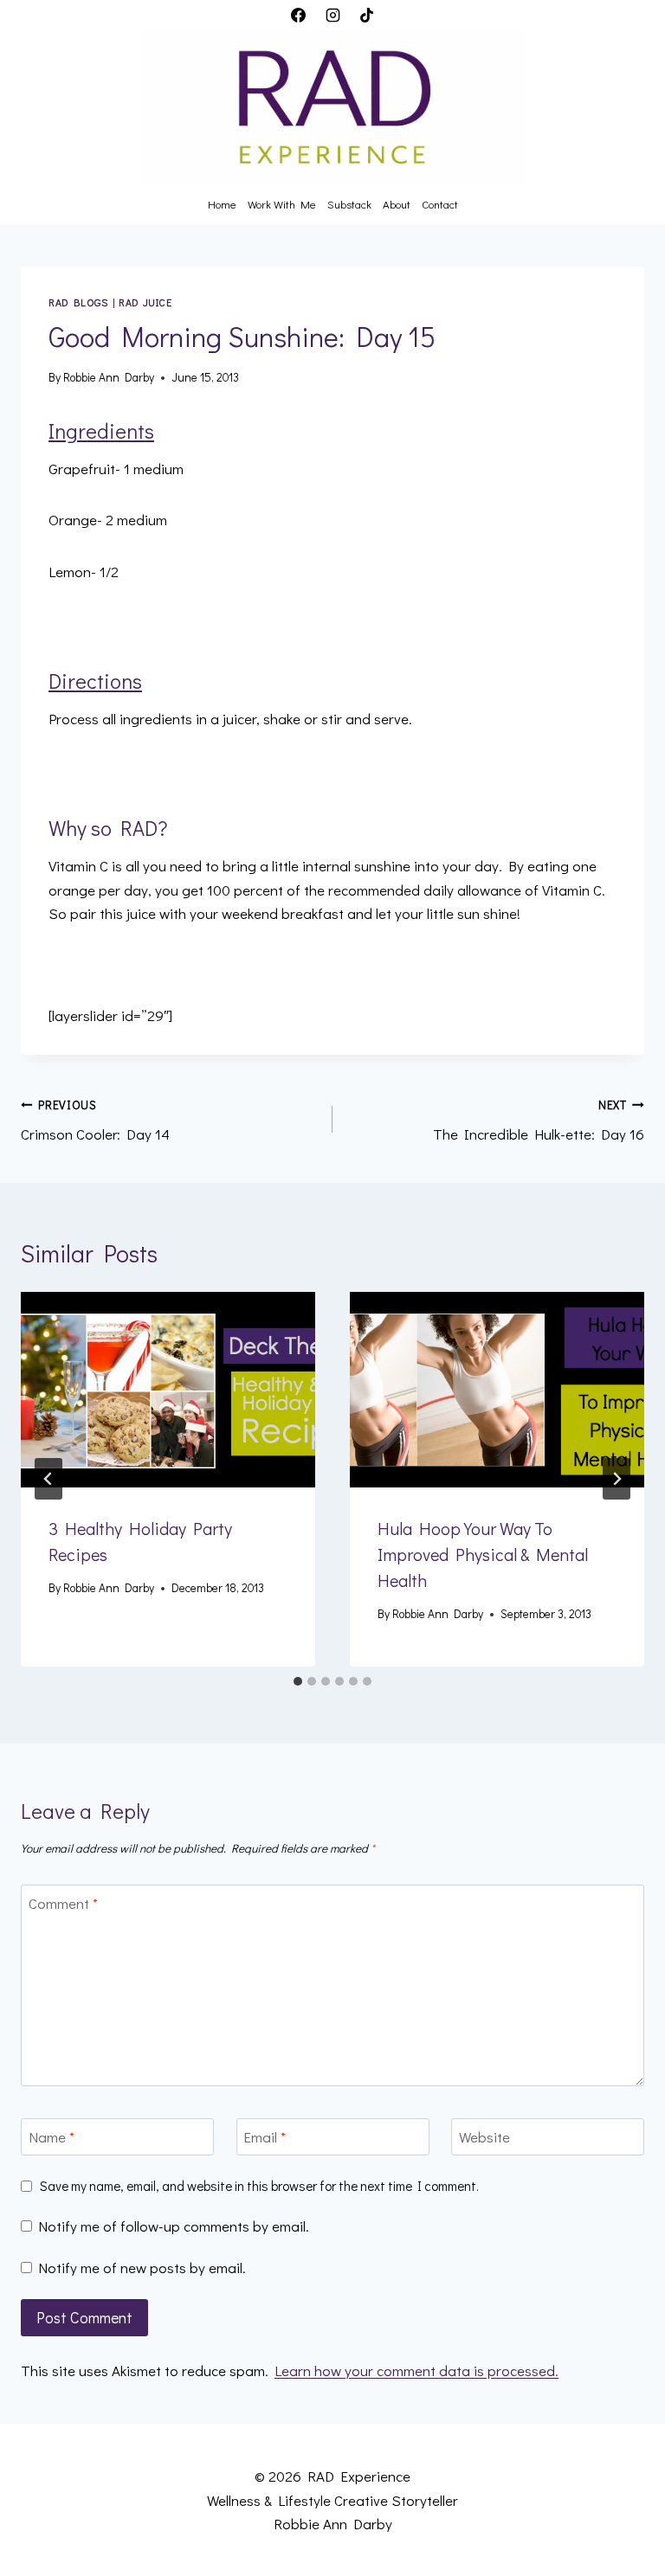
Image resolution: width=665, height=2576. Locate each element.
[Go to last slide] (48, 1479)
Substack (349, 204)
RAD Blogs (78, 302)
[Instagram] (332, 15)
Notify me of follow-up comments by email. (174, 2226)
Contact (440, 204)
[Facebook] (299, 15)
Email (265, 2137)
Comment (63, 1904)
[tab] (298, 1681)
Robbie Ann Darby (109, 377)
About (397, 204)
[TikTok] (366, 15)
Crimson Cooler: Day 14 (95, 1121)
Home (222, 204)
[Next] (617, 1479)
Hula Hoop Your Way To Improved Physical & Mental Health (483, 1554)
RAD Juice (145, 302)
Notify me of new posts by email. (142, 2268)
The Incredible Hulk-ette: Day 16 (539, 1121)
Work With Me (282, 204)
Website (484, 2137)
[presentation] (168, 1390)
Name (52, 2137)
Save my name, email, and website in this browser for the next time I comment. (259, 2186)
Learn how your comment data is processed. (416, 2370)
